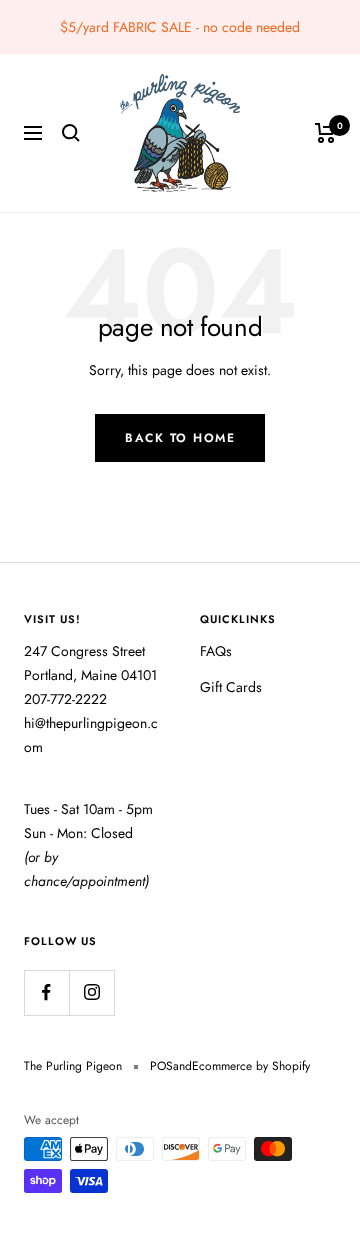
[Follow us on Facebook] (46, 992)
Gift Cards (231, 687)
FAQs (216, 651)
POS (161, 1066)
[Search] (71, 133)
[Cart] (325, 133)
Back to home (180, 438)
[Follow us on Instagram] (91, 992)
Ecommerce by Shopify (251, 1066)
